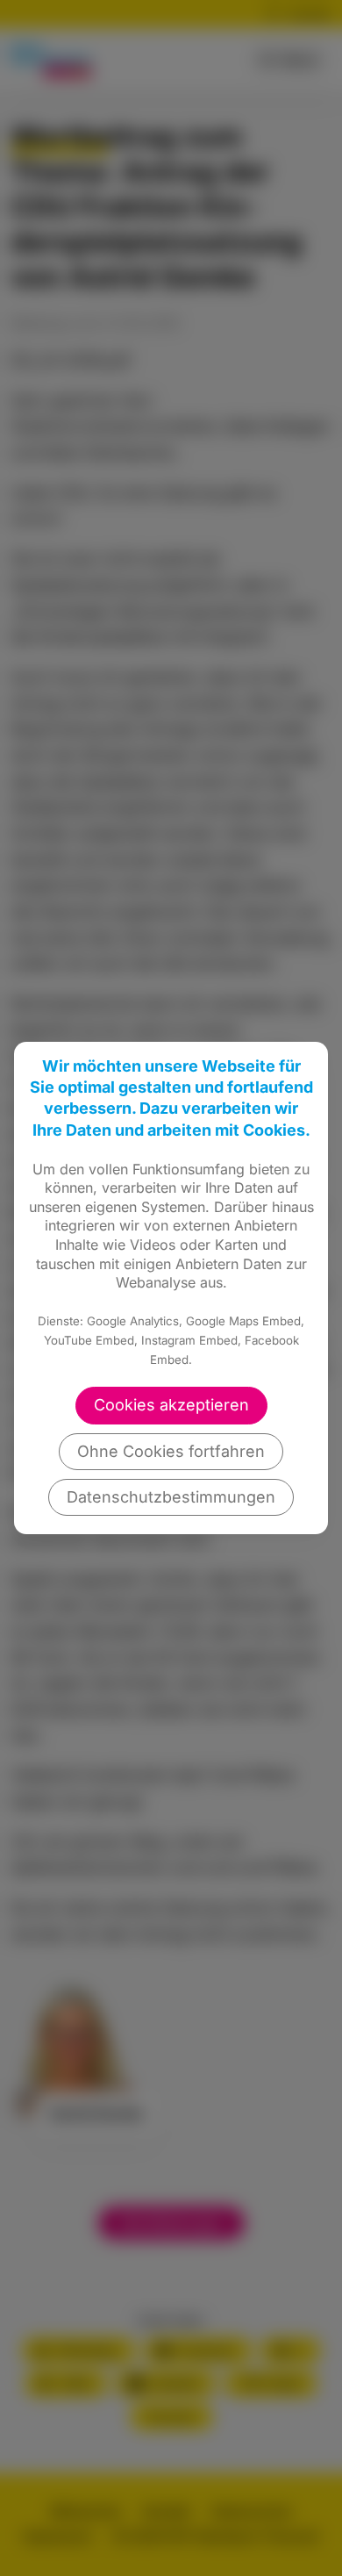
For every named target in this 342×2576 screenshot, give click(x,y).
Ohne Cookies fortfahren (171, 1451)
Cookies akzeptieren (171, 1405)
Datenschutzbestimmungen (171, 1497)
